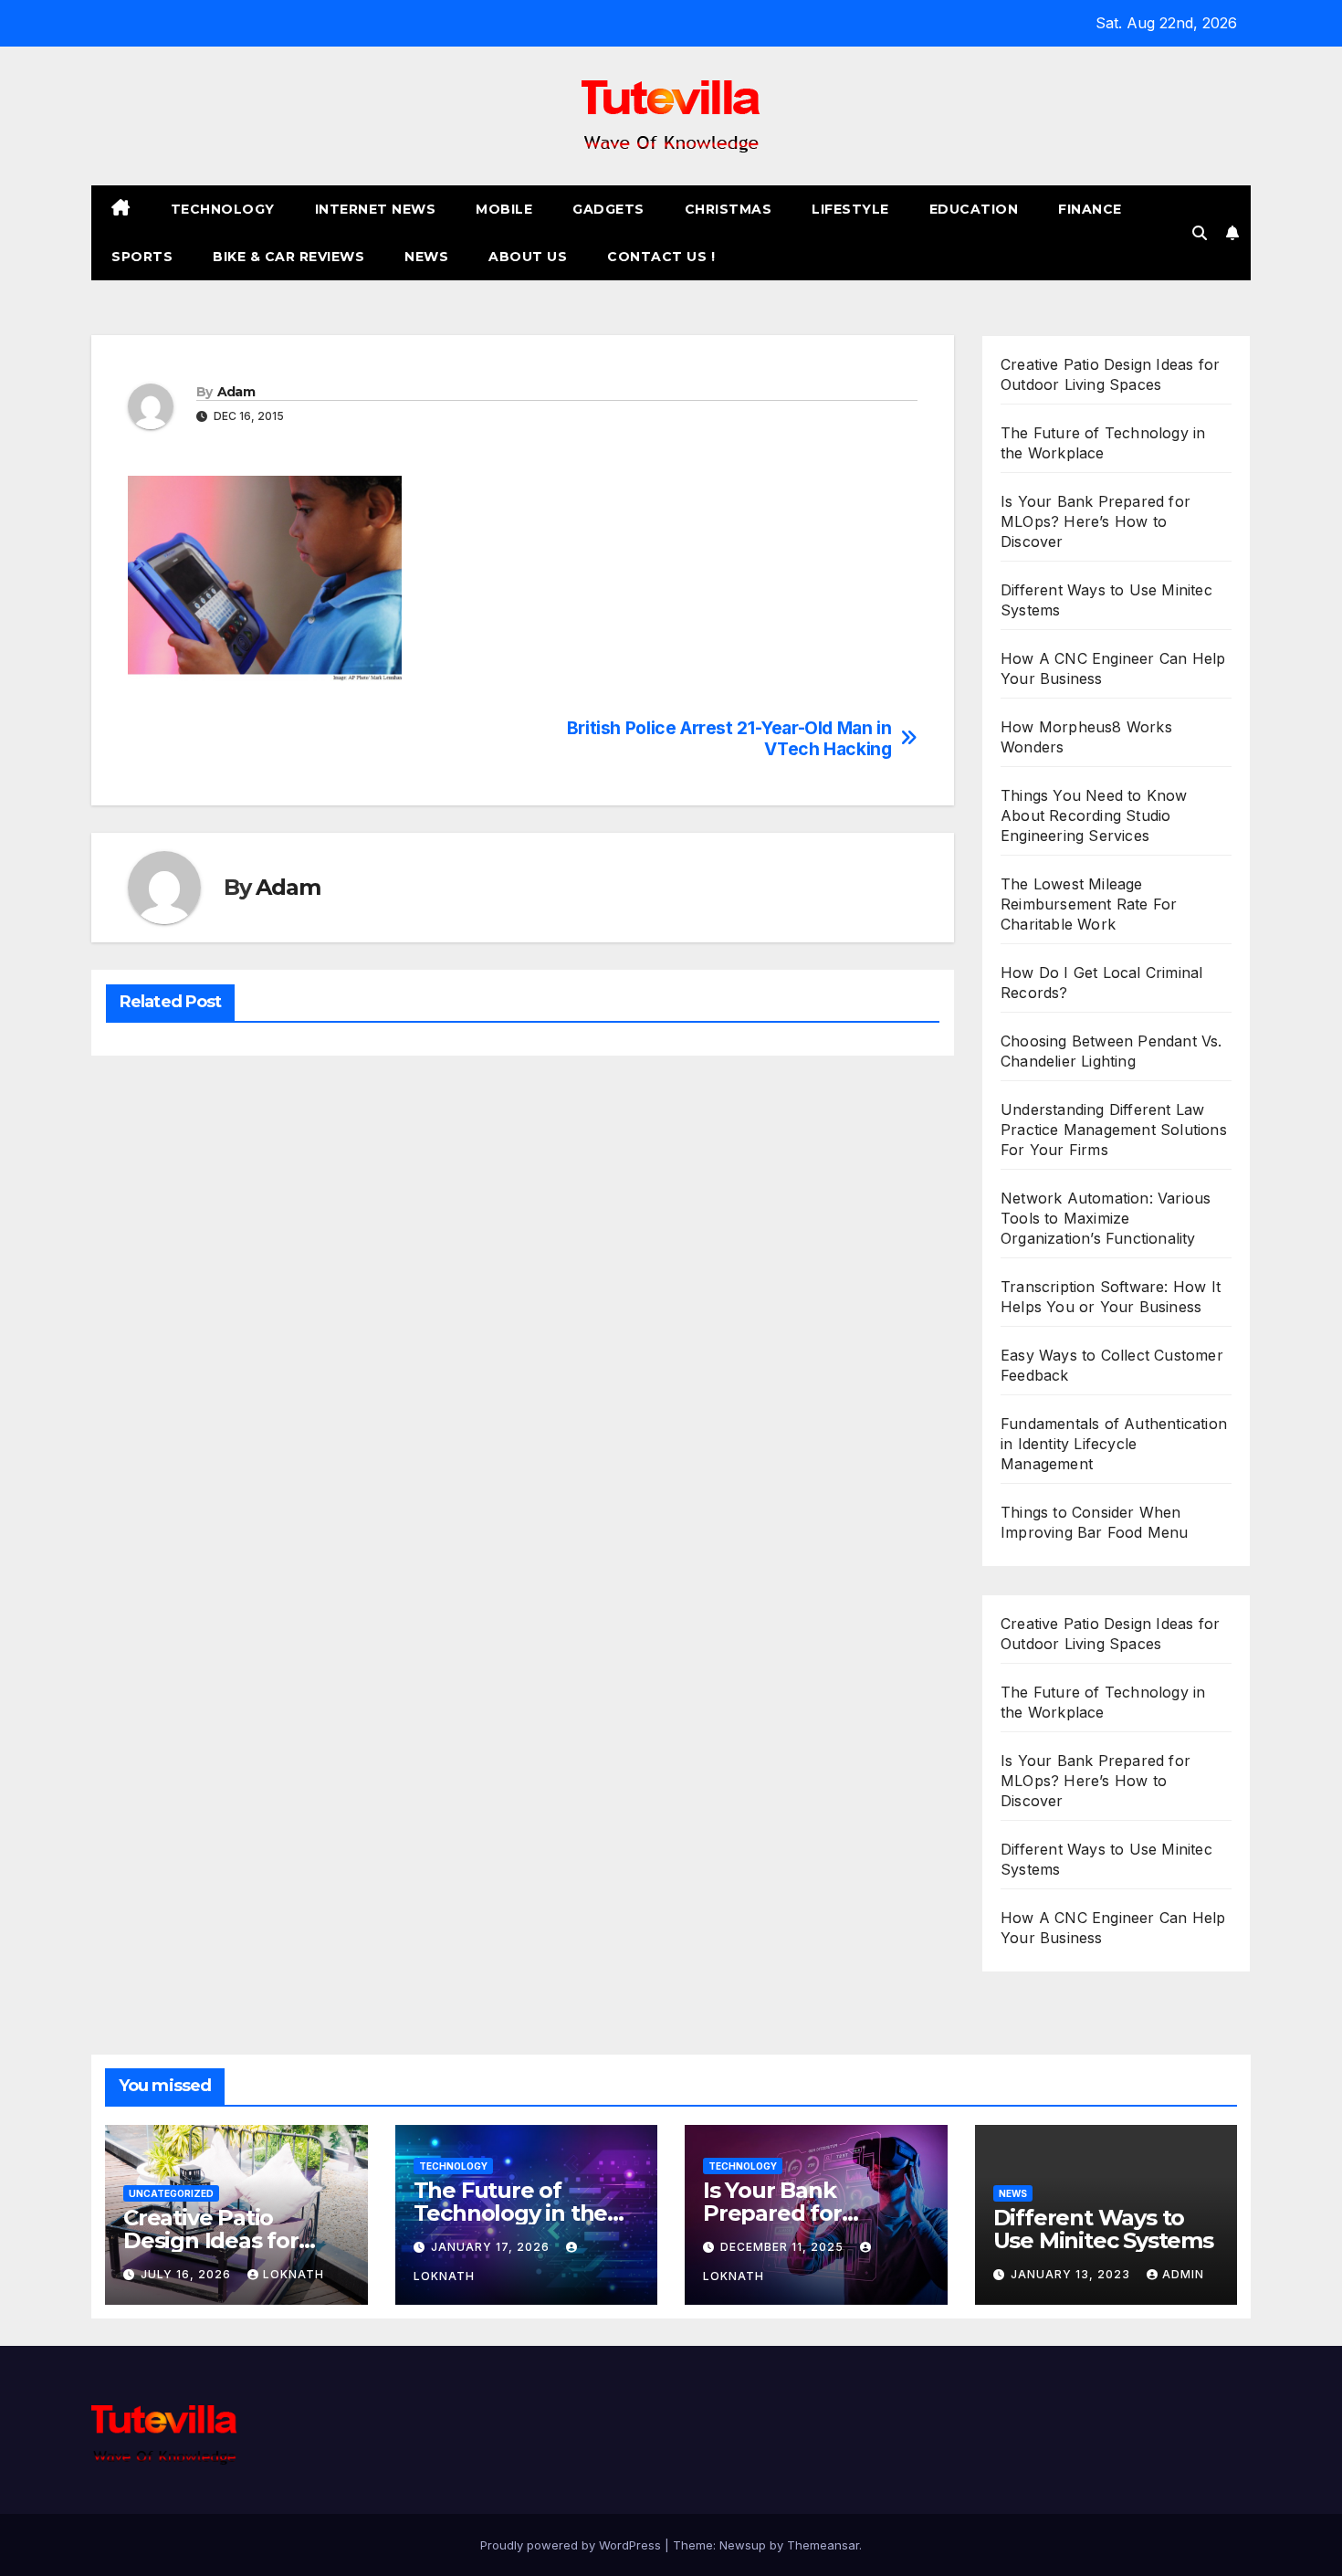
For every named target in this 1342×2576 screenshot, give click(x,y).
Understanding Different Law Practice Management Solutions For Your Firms (1114, 1130)
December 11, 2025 (784, 2247)
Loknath (294, 2274)
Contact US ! (661, 257)
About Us (528, 257)
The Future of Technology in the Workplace (511, 2213)
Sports (142, 257)
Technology (223, 209)
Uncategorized (171, 2193)
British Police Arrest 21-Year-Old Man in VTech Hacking (729, 739)
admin (1183, 2274)
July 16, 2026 (188, 2274)
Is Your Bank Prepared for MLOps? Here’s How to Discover (1096, 521)
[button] (1200, 233)
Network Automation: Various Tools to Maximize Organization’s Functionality (1106, 1218)
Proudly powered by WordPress (572, 2545)
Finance (1090, 209)
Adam (236, 392)
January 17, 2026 (492, 2247)
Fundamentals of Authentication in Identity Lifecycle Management (1114, 1444)
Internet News (376, 209)
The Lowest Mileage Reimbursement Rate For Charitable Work (1089, 904)
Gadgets (608, 209)
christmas (729, 209)
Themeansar (823, 2545)
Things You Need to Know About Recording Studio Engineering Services (1094, 815)
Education (974, 209)
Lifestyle (850, 209)
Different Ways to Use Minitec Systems (1103, 2229)
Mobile (504, 209)
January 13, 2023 (1072, 2274)
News (426, 257)
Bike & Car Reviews (288, 257)
